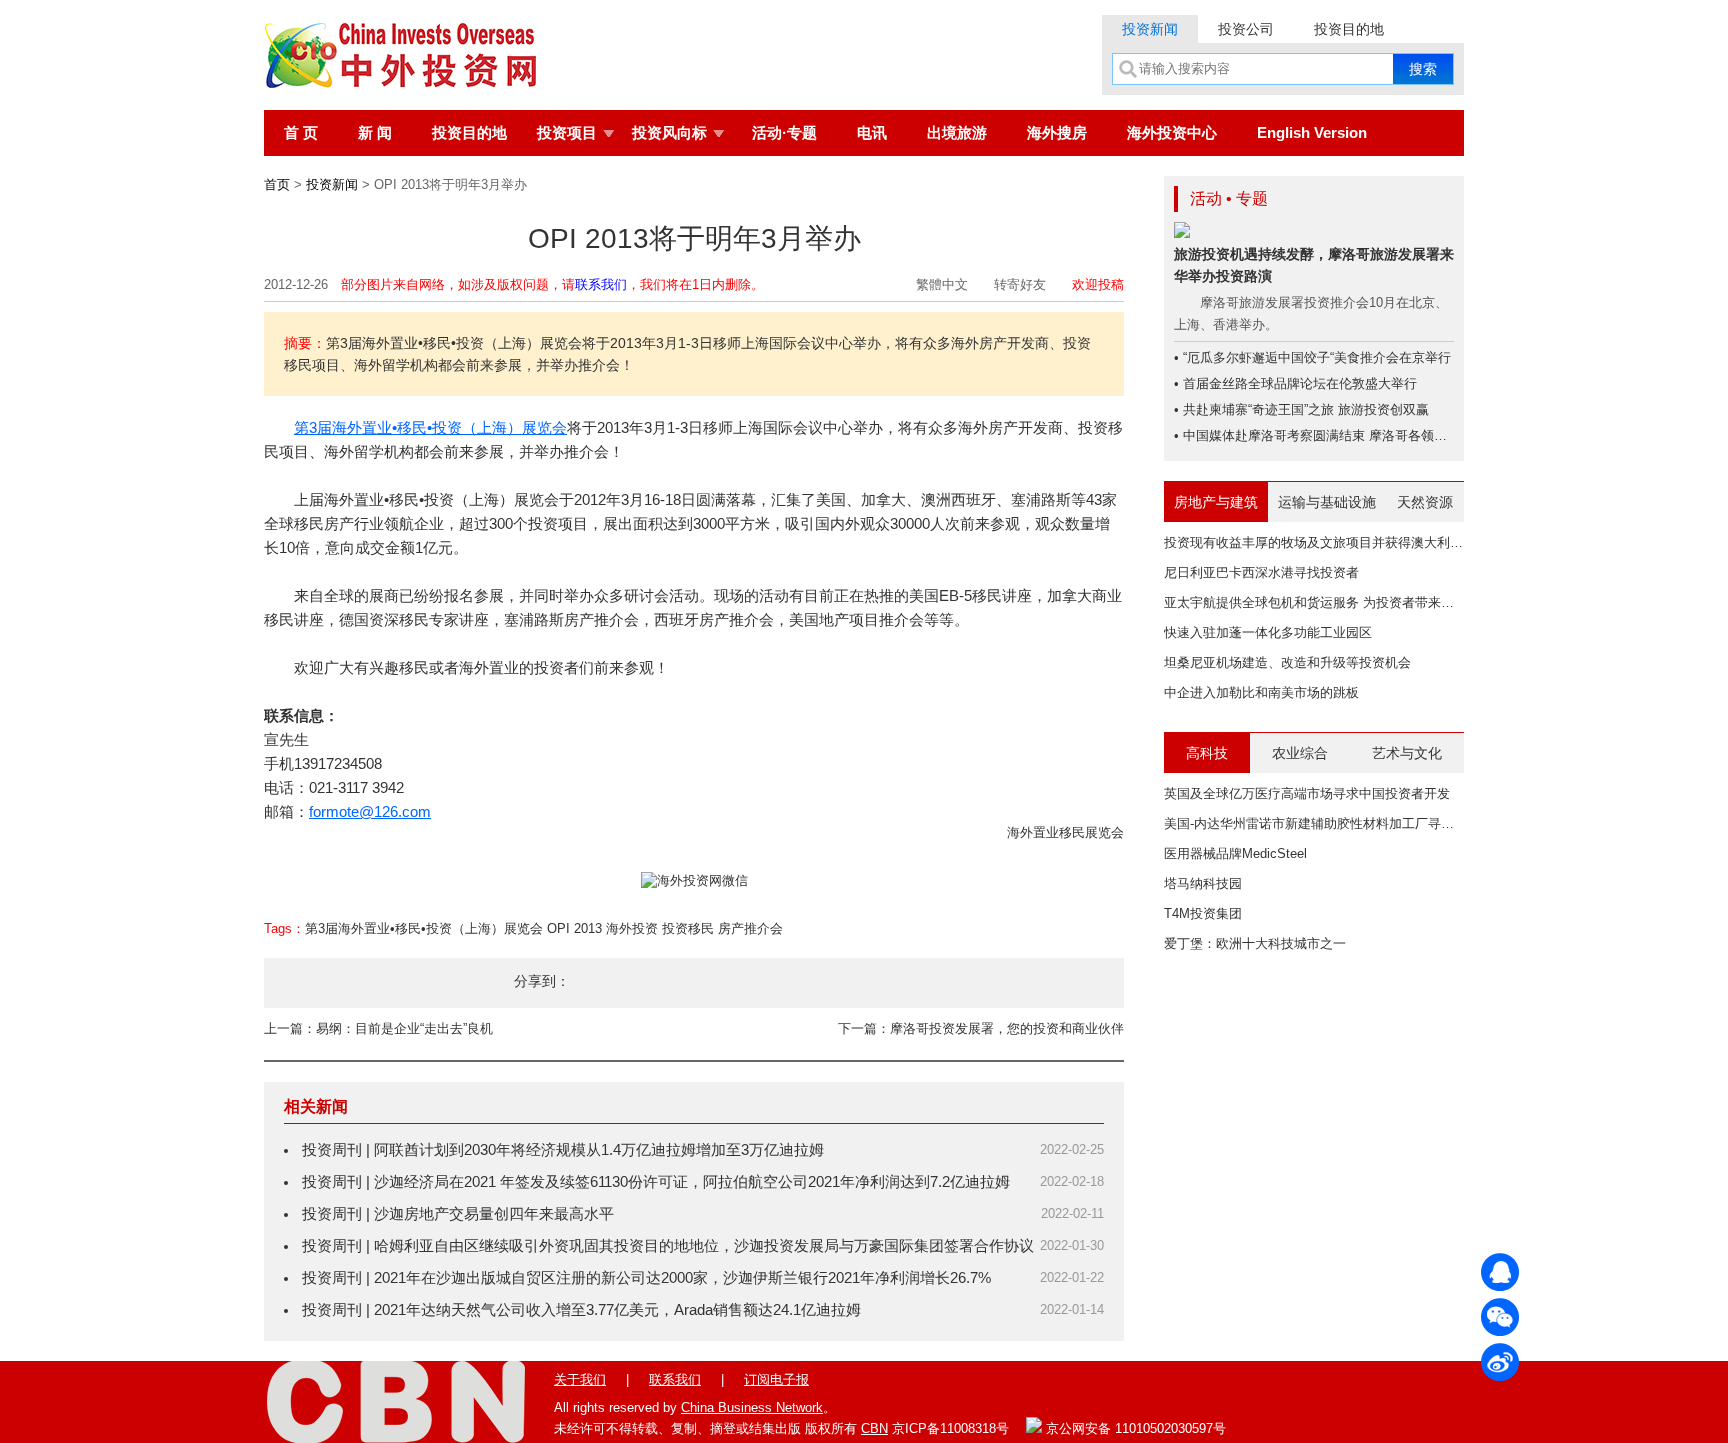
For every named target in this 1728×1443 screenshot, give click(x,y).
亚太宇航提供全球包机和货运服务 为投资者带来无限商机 (1328, 602)
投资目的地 (1349, 29)
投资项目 (567, 132)
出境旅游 (957, 132)
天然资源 (1425, 502)
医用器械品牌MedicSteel (1235, 853)
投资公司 (1246, 29)
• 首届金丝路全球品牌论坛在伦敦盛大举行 (1295, 383)
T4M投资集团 (1203, 913)
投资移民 (688, 928)
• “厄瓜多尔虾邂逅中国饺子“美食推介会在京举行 (1312, 357)
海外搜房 (1057, 132)
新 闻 (375, 132)
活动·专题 (784, 132)
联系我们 (601, 284)
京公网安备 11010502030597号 (1134, 1428)
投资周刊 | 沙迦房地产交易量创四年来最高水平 (458, 1213)
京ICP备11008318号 (950, 1428)
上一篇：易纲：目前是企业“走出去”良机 (378, 1028)
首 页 (301, 132)
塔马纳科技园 (1203, 883)
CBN (874, 1428)
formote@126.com (370, 811)
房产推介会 (750, 928)
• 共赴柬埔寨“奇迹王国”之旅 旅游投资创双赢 (1301, 409)
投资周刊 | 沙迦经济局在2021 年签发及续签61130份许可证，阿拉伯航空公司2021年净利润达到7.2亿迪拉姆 (656, 1181)
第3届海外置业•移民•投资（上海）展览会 (430, 427)
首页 (277, 184)
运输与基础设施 (1327, 502)
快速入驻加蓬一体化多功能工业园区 (1268, 632)
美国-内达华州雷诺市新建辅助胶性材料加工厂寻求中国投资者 (1341, 823)
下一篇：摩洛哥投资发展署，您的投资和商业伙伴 (981, 1028)
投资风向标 (669, 132)
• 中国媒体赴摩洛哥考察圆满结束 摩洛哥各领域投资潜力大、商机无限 (1375, 435)
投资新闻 (1150, 29)
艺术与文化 (1407, 753)
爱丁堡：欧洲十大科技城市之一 (1255, 943)
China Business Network (752, 1407)
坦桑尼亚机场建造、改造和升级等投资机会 (1287, 662)
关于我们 (580, 1379)
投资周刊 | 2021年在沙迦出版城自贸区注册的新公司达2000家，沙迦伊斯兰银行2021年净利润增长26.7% (646, 1277)
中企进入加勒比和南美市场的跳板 (1261, 692)
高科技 (1207, 753)
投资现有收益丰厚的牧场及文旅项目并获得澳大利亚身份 (1326, 542)
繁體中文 (942, 284)
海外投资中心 (1172, 132)
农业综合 (1300, 753)
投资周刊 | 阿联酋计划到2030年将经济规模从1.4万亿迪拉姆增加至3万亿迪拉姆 (563, 1149)
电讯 (872, 132)
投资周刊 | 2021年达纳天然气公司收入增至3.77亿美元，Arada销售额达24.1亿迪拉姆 (581, 1309)
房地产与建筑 (1216, 502)
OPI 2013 (574, 928)
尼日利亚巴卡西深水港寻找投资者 (1261, 572)
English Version (1312, 132)
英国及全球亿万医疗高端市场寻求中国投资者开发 (1307, 793)
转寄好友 (1020, 284)
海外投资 (632, 928)
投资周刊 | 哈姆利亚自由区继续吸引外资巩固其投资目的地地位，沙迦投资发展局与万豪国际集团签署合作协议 (668, 1245)
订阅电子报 (776, 1379)
